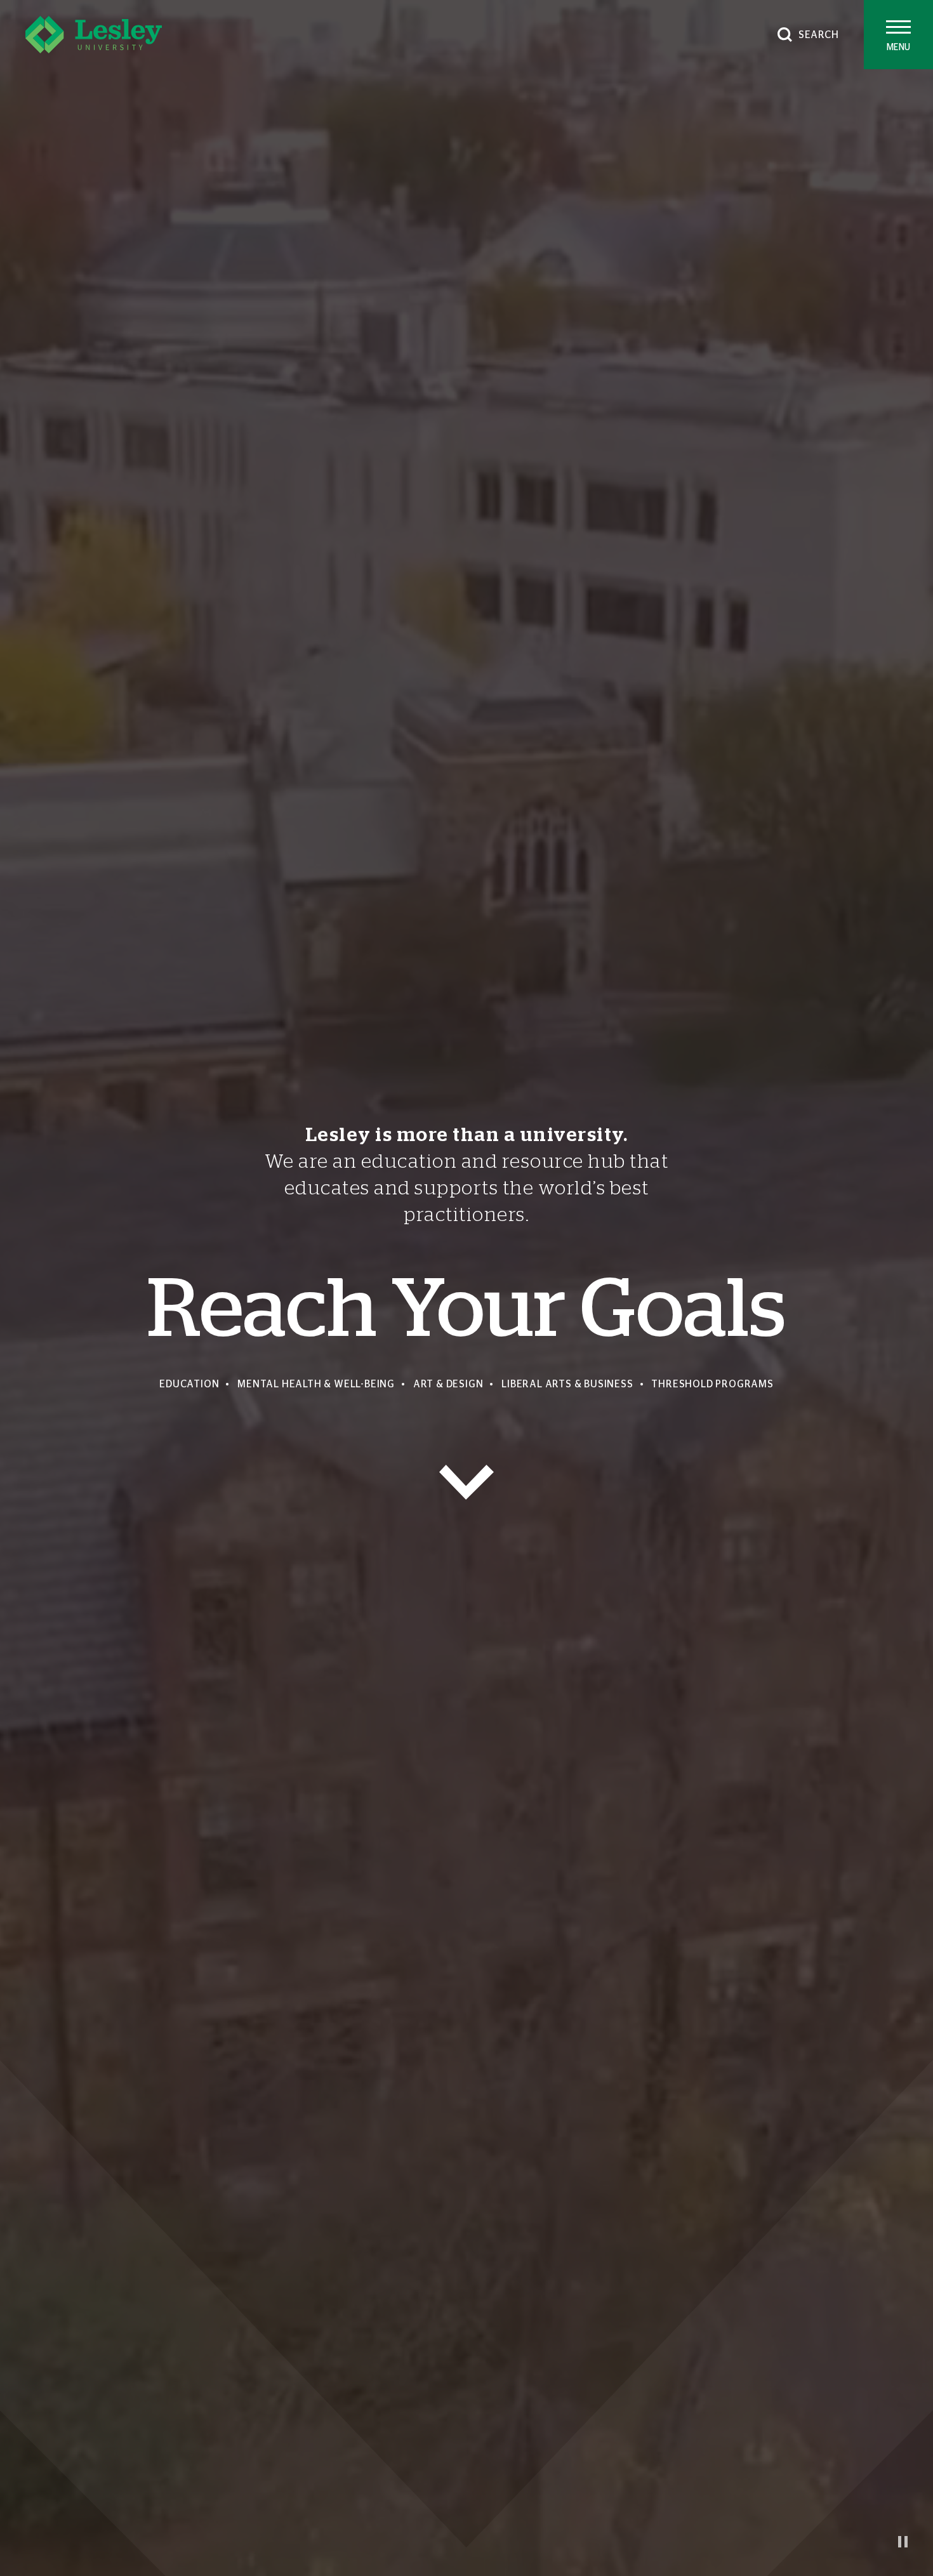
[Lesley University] (94, 35)
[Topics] (466, 1482)
